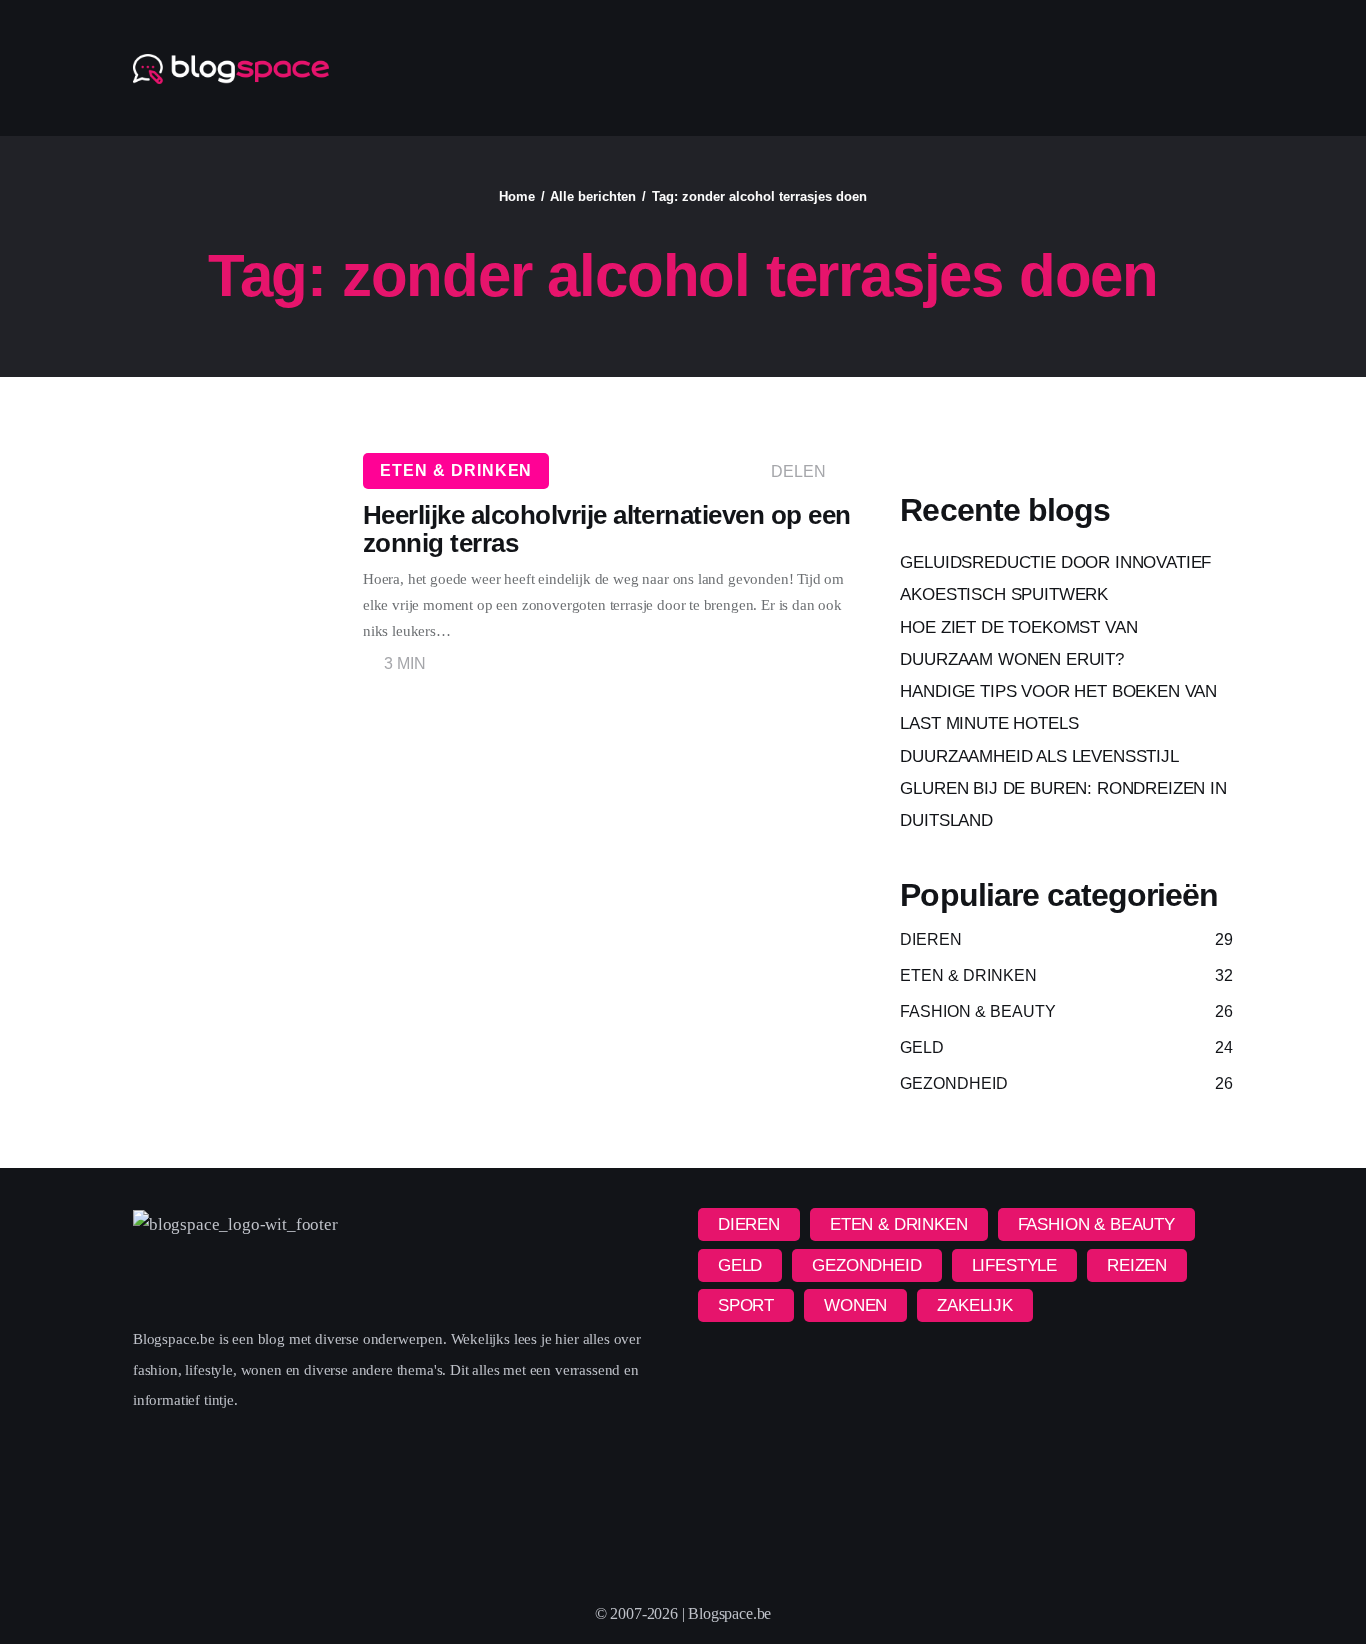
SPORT (746, 1305)
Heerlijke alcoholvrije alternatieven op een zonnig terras (607, 529)
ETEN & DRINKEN (456, 470)
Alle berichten (593, 196)
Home (517, 196)
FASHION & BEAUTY (1096, 1224)
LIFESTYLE (1014, 1265)
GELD (740, 1265)
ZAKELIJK (975, 1305)
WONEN (855, 1305)
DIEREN (749, 1224)
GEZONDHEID (866, 1265)
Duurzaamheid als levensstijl (1039, 756)
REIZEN (1137, 1265)
